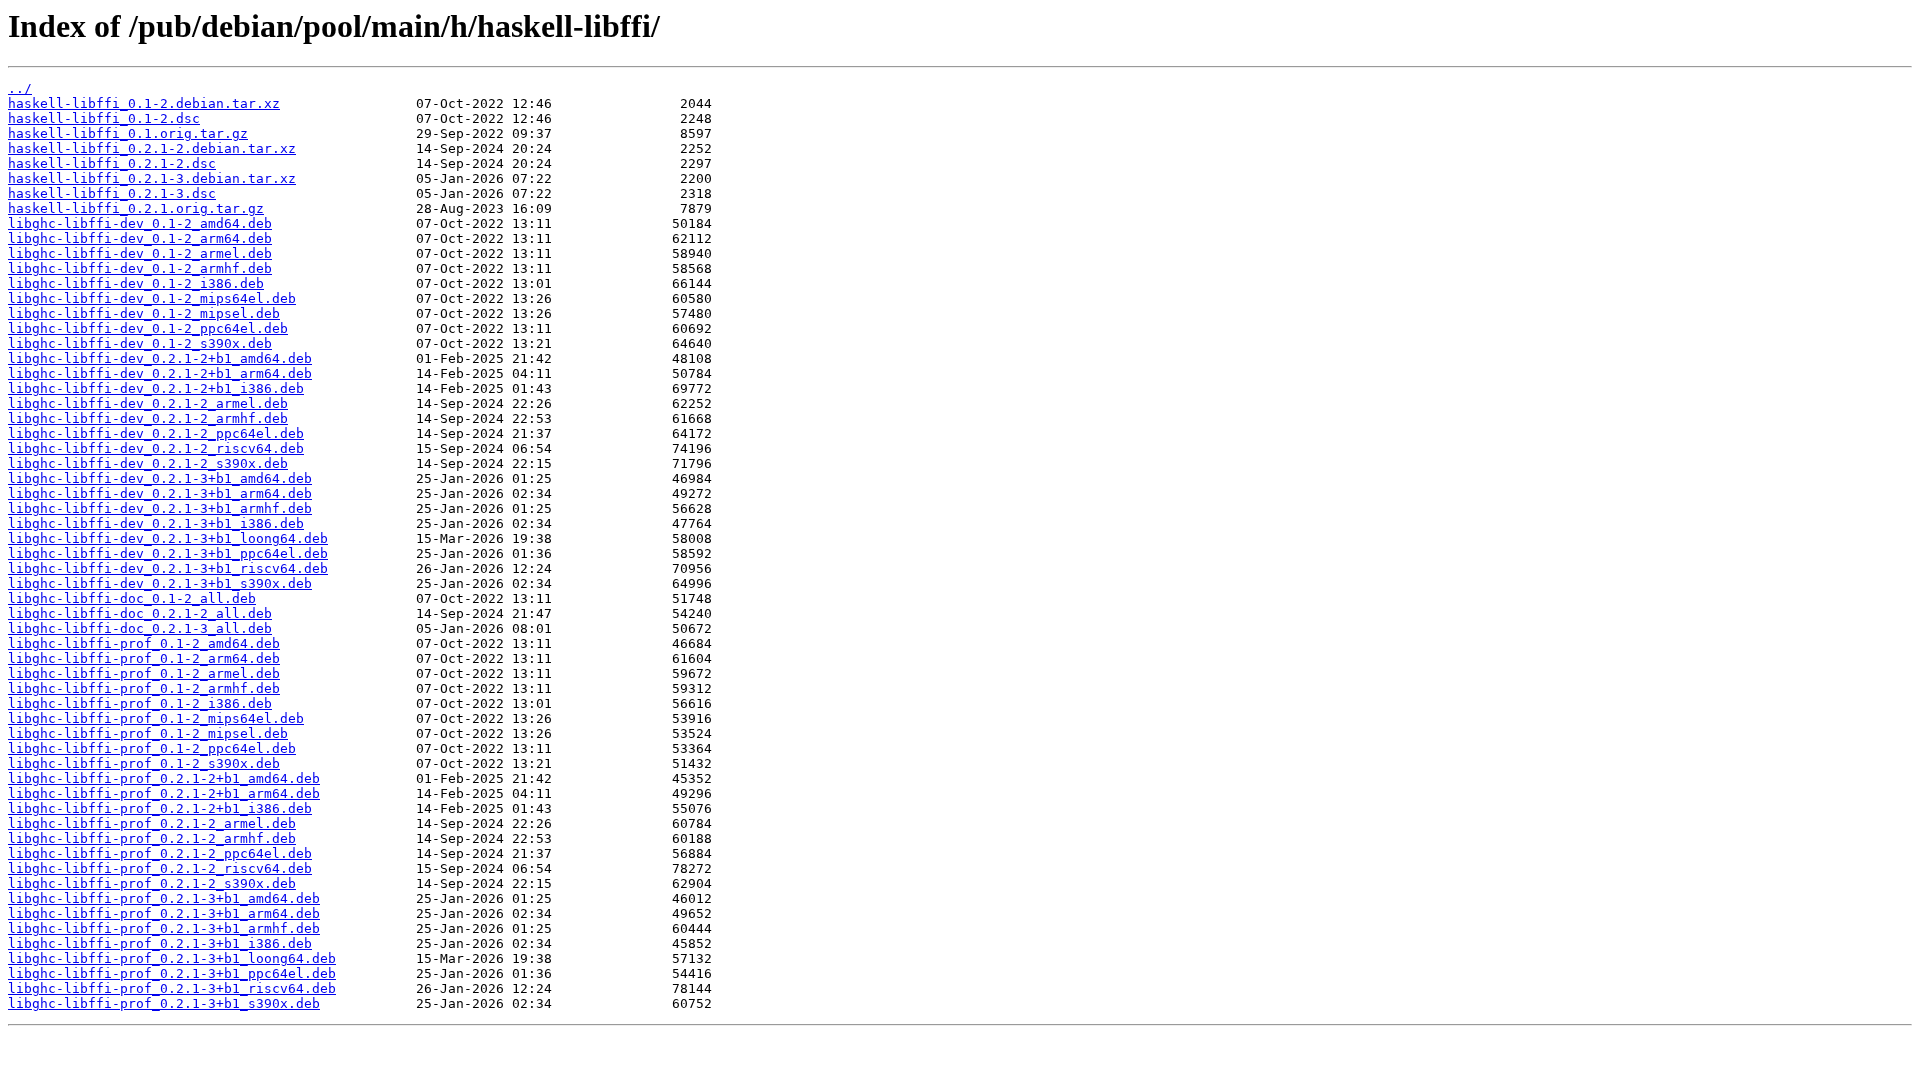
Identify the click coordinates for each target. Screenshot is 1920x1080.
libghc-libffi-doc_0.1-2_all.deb (132, 598)
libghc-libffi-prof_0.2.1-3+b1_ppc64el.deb (172, 973)
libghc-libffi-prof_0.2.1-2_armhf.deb (152, 838)
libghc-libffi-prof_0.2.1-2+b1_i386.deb (160, 808)
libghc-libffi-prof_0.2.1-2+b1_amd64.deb (164, 778)
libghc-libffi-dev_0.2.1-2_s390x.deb (148, 463)
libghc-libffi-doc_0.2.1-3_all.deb (140, 628)
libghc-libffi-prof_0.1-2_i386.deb (140, 703)
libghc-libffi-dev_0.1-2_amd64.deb (140, 223)
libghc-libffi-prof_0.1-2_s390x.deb (144, 763)
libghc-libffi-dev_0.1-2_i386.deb (136, 283)
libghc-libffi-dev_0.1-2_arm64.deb (140, 238)
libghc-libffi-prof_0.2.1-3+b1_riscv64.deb (172, 988)
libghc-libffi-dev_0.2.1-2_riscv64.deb (156, 448)
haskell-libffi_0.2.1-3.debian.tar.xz (152, 178)
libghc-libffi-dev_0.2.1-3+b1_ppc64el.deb (168, 553)
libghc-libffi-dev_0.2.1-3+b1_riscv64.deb (168, 568)
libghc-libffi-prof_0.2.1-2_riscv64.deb (160, 868)
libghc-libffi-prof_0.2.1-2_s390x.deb (152, 883)
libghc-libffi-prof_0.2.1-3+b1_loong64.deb (172, 958)
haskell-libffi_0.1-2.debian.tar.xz (144, 103)
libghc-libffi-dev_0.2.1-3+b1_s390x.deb (160, 583)
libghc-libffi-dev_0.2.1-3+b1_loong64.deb (168, 538)
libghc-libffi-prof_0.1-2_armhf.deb (144, 688)
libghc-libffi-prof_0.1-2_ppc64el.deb (152, 748)
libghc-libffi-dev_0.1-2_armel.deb (140, 253)
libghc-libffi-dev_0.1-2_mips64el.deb (152, 298)
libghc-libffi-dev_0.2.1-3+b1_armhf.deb (160, 508)
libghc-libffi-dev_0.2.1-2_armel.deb (148, 403)
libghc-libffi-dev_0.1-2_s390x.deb (140, 343)
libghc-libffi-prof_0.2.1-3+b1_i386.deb (160, 943)
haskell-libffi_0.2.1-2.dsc (112, 163)
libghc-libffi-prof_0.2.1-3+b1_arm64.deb (164, 913)
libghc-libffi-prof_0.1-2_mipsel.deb (148, 733)
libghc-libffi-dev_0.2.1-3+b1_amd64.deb (160, 478)
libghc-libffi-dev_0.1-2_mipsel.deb (144, 313)
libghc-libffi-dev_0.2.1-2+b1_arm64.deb (160, 373)
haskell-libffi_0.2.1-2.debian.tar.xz (152, 148)
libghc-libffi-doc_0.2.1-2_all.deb (140, 613)
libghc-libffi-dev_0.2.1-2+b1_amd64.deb (160, 358)
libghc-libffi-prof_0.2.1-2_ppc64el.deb (160, 853)
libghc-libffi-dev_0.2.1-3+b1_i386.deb (156, 523)
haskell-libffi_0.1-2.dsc (104, 118)
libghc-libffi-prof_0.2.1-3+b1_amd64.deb (164, 898)
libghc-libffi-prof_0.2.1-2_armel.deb (152, 823)
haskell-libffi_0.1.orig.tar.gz (128, 133)
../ (20, 88)
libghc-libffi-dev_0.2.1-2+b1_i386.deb (156, 388)
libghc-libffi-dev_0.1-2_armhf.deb (140, 268)
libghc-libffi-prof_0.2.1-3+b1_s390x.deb (164, 1003)
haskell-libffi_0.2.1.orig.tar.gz (136, 208)
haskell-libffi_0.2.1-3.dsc (112, 193)
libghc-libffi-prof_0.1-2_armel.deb (144, 673)
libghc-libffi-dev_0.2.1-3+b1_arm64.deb (160, 493)
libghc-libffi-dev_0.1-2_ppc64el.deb (148, 328)
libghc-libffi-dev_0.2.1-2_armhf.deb (148, 418)
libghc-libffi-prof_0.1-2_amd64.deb (144, 643)
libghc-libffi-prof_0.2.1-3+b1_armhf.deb (164, 928)
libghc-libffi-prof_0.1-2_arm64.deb (144, 658)
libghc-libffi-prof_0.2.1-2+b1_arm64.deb (164, 793)
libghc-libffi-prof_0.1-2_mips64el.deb (156, 718)
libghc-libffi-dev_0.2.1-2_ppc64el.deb (156, 433)
